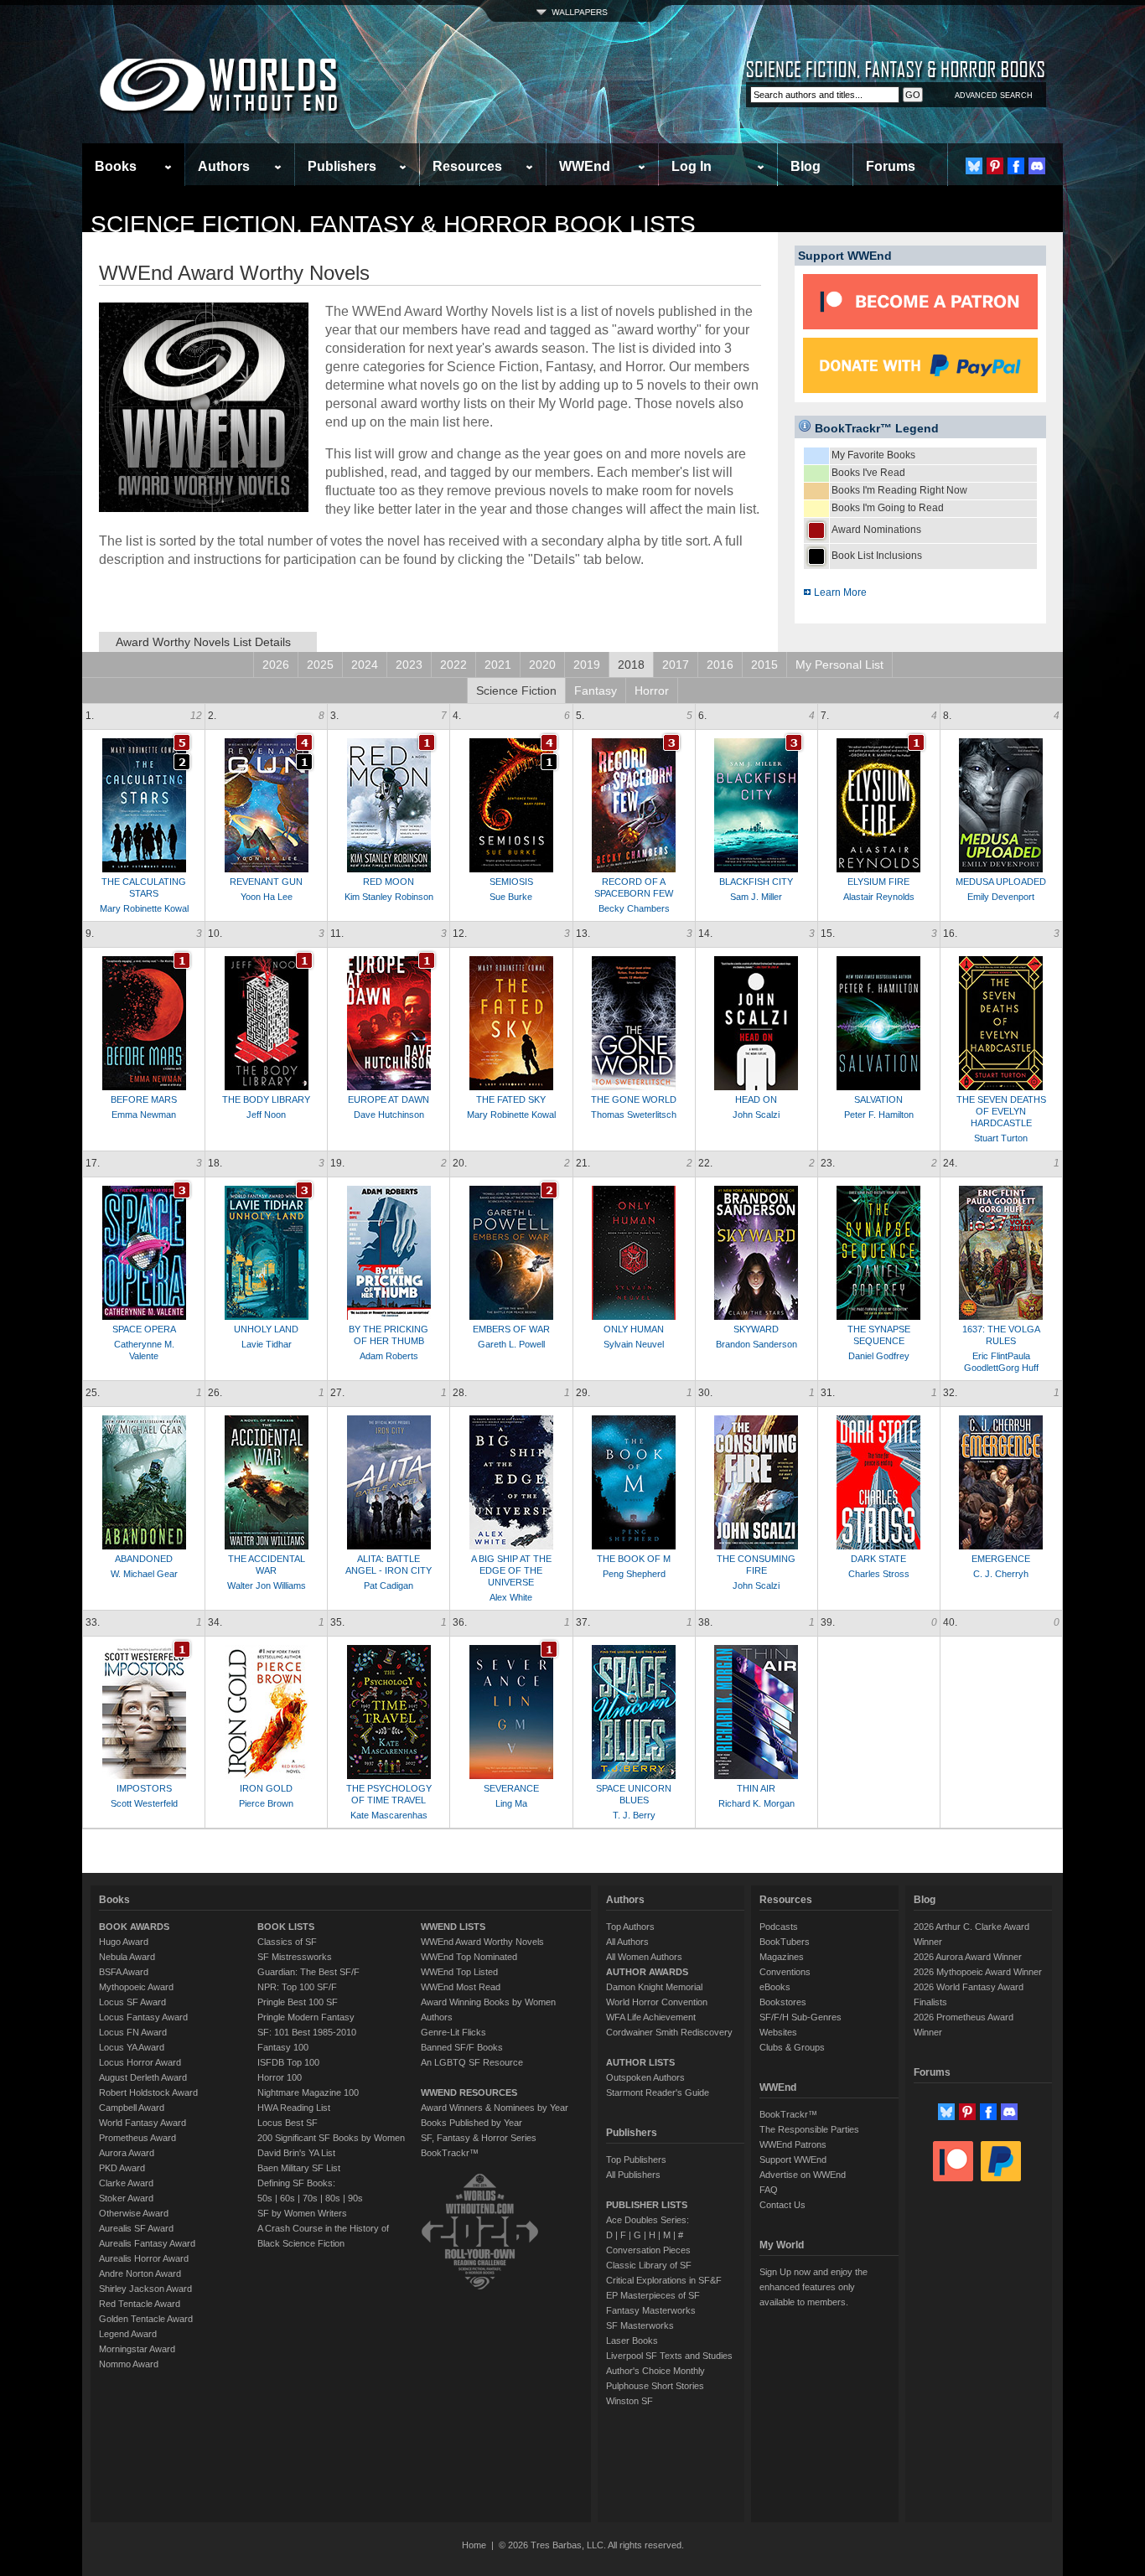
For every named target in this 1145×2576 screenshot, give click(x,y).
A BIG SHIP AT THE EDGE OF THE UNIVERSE (511, 1570)
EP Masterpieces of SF (653, 2295)
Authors (224, 166)
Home (474, 2545)
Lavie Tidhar (267, 1344)
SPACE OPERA (144, 1329)
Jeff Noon (266, 1115)
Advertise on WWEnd (803, 2175)
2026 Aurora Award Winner (968, 1957)
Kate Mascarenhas (389, 1815)
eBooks (775, 1987)
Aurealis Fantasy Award (147, 2243)
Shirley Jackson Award (145, 2289)
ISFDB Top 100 (288, 2062)
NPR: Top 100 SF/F (297, 1987)
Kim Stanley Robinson (389, 897)
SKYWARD (756, 1329)
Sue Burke (511, 897)
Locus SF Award (132, 2002)
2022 (453, 665)
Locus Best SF (288, 2123)
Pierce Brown (266, 1803)
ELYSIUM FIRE (878, 882)
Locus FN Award (133, 2032)
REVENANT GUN (266, 882)
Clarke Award (126, 2183)
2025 (320, 665)
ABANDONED (144, 1559)
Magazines (782, 1957)
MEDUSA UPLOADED (1001, 882)
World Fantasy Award (142, 2123)
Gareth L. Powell (511, 1344)
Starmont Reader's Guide (658, 2092)
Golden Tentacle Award (146, 2319)
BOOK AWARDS (134, 1927)
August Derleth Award (143, 2077)
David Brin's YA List (296, 2153)
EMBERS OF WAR (511, 1329)
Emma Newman (144, 1115)
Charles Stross (879, 1574)
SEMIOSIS (511, 882)
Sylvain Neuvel (634, 1344)
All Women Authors (644, 1957)
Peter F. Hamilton (879, 1115)
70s (310, 2198)
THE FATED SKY (511, 1099)
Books (116, 166)
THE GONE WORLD (634, 1099)
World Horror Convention (657, 2002)
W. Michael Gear (144, 1574)
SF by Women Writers (302, 2213)
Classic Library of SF (649, 2265)
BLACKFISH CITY (756, 882)
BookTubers (785, 1942)
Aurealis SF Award (136, 2228)
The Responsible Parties (809, 2129)
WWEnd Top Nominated (469, 1957)
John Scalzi (756, 1115)
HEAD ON (756, 1099)
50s (265, 2198)
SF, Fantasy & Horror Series (479, 2138)
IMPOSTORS (144, 1788)
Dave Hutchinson (389, 1115)
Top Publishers (636, 2160)
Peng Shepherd (634, 1574)
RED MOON (389, 882)
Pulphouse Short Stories (655, 2386)
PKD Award (122, 2168)
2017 (676, 665)
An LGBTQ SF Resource (472, 2062)
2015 (764, 665)
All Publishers (633, 2175)
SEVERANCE (511, 1788)
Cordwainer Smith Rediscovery (669, 2032)
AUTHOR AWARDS (647, 1972)
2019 (587, 665)
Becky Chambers (634, 908)
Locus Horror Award (140, 2062)
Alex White (511, 1597)
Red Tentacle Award (140, 2304)
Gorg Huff (1018, 1368)
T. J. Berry (634, 1815)
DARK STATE (878, 1559)
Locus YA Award (132, 2047)
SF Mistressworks (295, 1957)
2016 (720, 665)
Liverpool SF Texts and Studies (669, 2356)
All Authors (627, 1942)
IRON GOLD (266, 1788)
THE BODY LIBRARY (266, 1099)
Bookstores (783, 2002)
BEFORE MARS (144, 1099)
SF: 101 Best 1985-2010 (307, 2032)
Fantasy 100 (283, 2047)
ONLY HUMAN (634, 1329)
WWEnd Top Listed (459, 1972)
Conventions (785, 1972)
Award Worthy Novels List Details (203, 642)
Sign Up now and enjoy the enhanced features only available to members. (813, 2287)
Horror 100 (280, 2077)
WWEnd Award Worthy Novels (482, 1942)
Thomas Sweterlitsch (634, 1115)
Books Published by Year (471, 2123)
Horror (652, 691)
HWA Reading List (294, 2108)
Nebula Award (127, 1957)
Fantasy (596, 691)
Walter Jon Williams (267, 1585)
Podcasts (779, 1927)
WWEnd (585, 166)
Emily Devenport (1001, 897)
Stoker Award (126, 2198)
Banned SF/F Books (462, 2047)
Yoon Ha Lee (267, 897)
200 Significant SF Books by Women (331, 2138)
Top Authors (630, 1927)
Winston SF (629, 2401)
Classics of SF (287, 1942)
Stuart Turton (1001, 1138)
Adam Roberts (389, 1356)
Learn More (839, 592)
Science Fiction (516, 691)
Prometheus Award (137, 2138)
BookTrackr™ (450, 2153)
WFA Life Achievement (651, 2017)
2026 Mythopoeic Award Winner (978, 1972)
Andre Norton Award (140, 2273)
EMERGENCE (1001, 1559)
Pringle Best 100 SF (298, 2002)
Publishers (342, 166)
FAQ (769, 2190)
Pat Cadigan (389, 1585)
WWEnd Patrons (793, 2144)
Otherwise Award (134, 2213)
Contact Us (782, 2205)
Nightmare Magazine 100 (308, 2092)
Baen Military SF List (299, 2168)
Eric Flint (990, 1356)
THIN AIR (756, 1788)
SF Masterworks (640, 2325)
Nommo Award (129, 2364)
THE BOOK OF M (634, 1559)
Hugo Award (124, 1942)
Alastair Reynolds (879, 897)
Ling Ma (511, 1803)
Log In (692, 166)
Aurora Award (127, 2153)
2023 (409, 665)
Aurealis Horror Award (144, 2258)
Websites (778, 2032)
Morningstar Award (137, 2349)
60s (288, 2198)
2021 (498, 665)
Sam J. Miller (756, 897)
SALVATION (878, 1099)
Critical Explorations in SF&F (664, 2280)
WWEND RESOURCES (469, 2092)
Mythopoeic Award (136, 1987)
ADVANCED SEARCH (994, 96)
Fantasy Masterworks (651, 2310)
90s (355, 2198)
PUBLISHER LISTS (647, 2205)
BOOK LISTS (286, 1927)
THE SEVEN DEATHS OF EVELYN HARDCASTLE (1001, 1111)
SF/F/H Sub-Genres (800, 2017)
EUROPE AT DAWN (389, 1099)
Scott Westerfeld (144, 1803)
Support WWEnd (793, 2160)
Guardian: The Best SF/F (308, 1972)
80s (333, 2198)
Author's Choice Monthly (655, 2371)
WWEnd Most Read (461, 1987)
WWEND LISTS (453, 1927)
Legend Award (128, 2334)
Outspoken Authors (645, 2077)
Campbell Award (132, 2108)
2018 (631, 665)
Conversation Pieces (648, 2250)
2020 (542, 665)
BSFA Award (124, 1972)
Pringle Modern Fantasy (306, 2017)
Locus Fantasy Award (143, 2017)
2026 (276, 665)
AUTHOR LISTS (640, 2062)
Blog (806, 166)
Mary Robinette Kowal (144, 908)
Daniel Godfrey (879, 1356)
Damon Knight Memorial (654, 1987)
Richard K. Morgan (756, 1803)
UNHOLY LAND (266, 1329)
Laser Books (632, 2341)
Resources (467, 166)
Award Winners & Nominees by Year (495, 2108)
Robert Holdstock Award (148, 2092)
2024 (365, 665)
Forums (891, 166)
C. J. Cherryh (1001, 1574)
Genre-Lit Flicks (453, 2032)
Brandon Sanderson (756, 1344)
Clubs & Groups (792, 2047)
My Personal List (839, 665)
